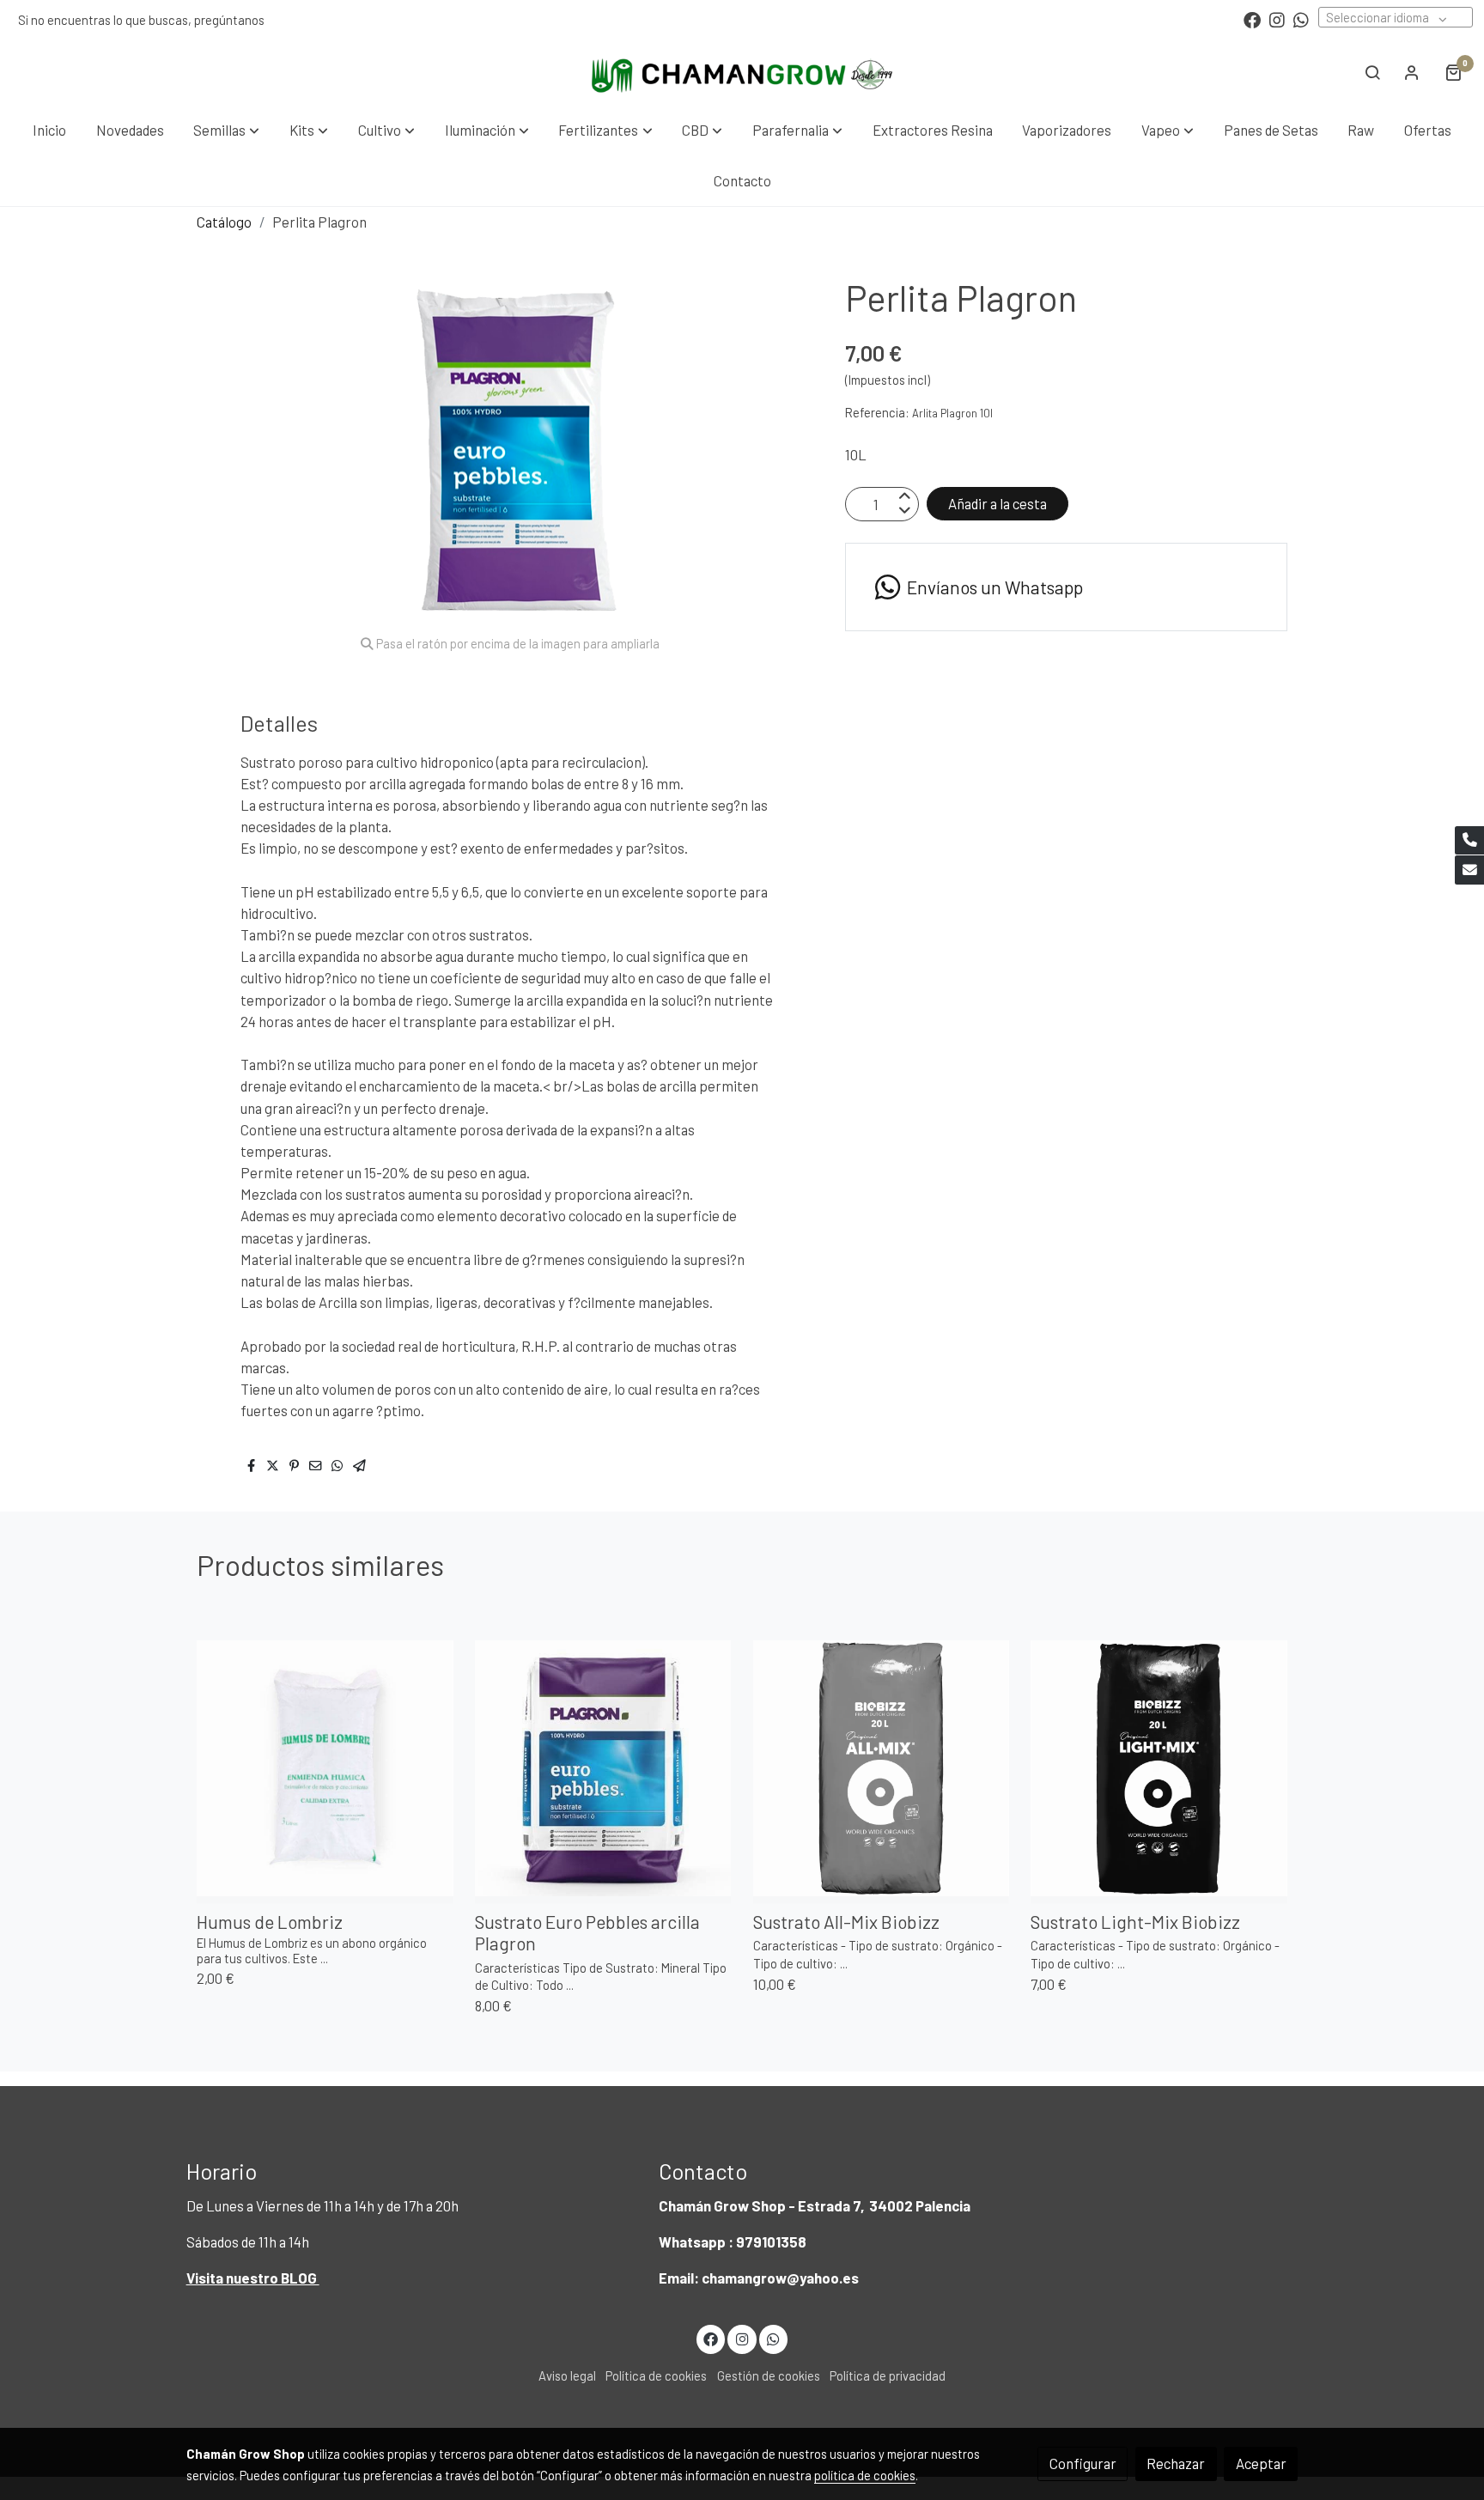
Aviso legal (567, 2375)
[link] (742, 72)
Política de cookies (656, 2375)
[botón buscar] (1372, 72)
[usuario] (1412, 72)
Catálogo (224, 222)
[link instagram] (1277, 19)
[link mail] (1469, 870)
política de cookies (865, 2475)
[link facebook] (1252, 19)
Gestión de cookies (769, 2375)
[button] (226, 130)
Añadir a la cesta (997, 504)
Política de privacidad (888, 2375)
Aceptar (1261, 2463)
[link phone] (1469, 841)
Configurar (1083, 2463)
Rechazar (1176, 2463)
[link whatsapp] (1301, 19)
